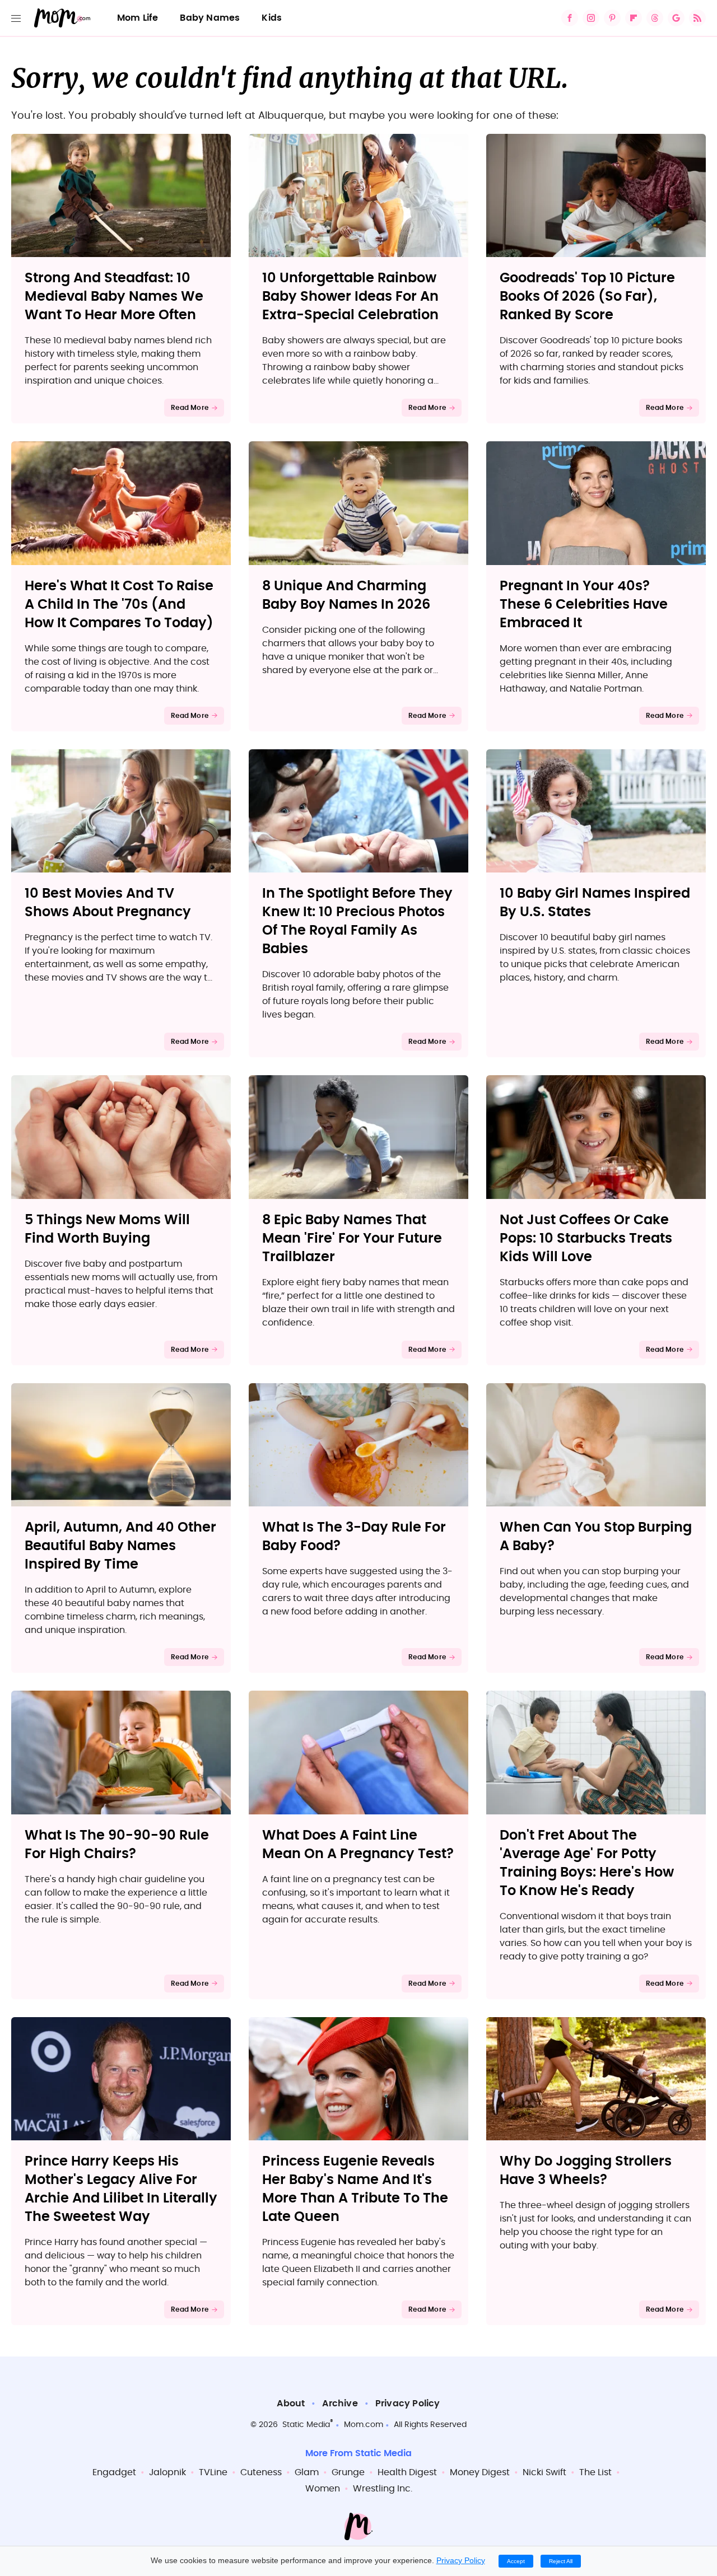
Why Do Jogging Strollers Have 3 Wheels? (586, 2171)
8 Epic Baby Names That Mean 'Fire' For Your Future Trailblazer (352, 1239)
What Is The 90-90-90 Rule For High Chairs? (117, 1845)
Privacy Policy (408, 2404)
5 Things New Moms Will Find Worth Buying (107, 1229)
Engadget (114, 2472)
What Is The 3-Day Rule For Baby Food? (354, 1537)
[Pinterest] (612, 18)
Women (323, 2489)
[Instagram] (591, 18)
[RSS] (697, 18)
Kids (272, 18)
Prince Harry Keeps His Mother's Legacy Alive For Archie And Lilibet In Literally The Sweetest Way (121, 2189)
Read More (190, 408)
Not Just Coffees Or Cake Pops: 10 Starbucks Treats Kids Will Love (586, 1239)
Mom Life (138, 18)
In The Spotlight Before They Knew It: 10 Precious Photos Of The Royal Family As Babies (357, 921)
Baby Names (210, 18)
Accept (516, 2561)
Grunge (348, 2472)
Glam (307, 2472)
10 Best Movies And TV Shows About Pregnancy (108, 903)
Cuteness (261, 2472)
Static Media (306, 2425)
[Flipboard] (634, 18)
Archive (340, 2404)
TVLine (213, 2472)
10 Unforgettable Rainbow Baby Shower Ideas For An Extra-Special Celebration (350, 297)
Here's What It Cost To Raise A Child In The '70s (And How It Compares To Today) (119, 605)
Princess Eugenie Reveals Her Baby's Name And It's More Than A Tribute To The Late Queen (355, 2189)
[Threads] (655, 18)
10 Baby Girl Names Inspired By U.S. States (595, 903)
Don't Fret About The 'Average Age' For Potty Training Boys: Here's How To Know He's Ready (587, 1863)
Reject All (561, 2561)
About (291, 2404)
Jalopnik (167, 2472)
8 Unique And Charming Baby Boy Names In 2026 (346, 596)
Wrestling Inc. (383, 2489)
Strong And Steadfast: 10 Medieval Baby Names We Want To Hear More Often (114, 297)
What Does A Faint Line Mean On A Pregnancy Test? (358, 1845)
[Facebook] (570, 18)
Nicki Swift (544, 2472)
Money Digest (480, 2472)
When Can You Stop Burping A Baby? (596, 1537)
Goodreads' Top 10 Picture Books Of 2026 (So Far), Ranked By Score (587, 297)
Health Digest (407, 2472)
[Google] (676, 18)
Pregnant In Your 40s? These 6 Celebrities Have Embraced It (584, 605)
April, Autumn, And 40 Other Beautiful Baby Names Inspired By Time (120, 1546)
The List (595, 2472)
